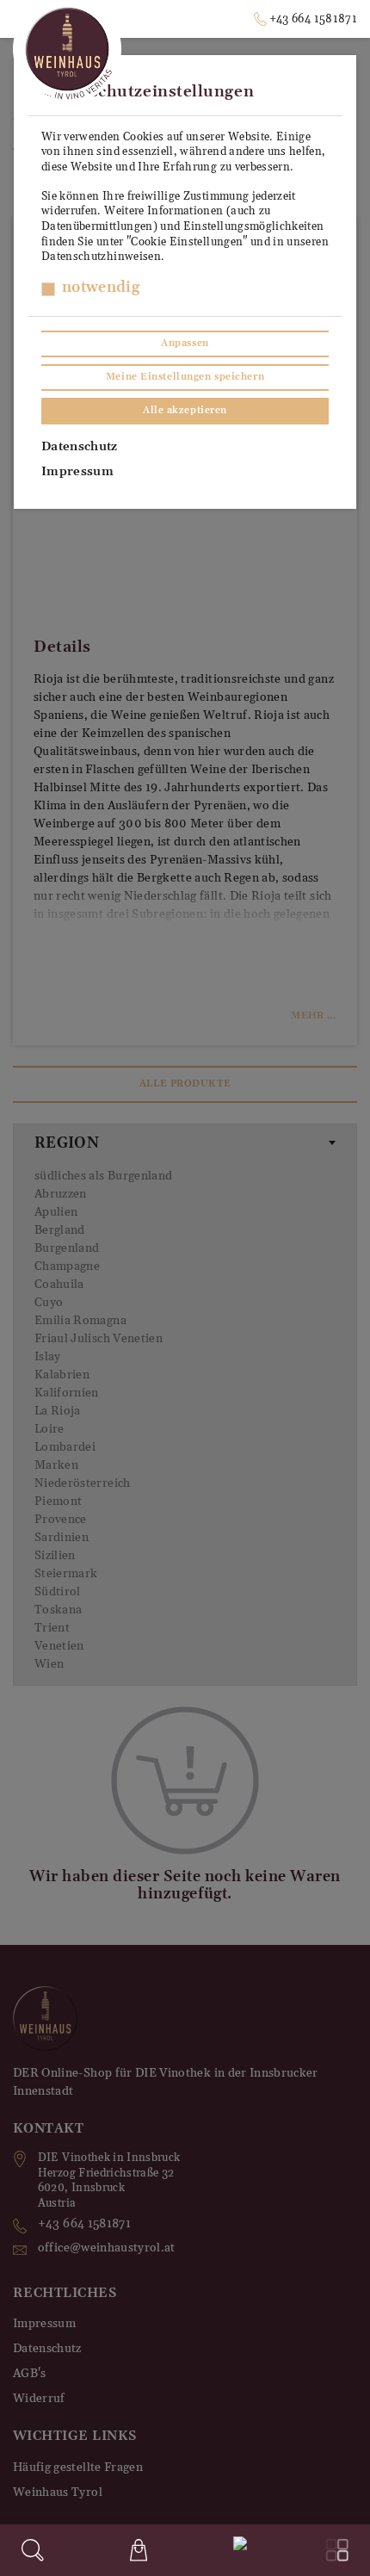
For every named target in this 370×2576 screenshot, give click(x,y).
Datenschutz (80, 447)
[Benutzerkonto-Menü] (237, 2548)
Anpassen (185, 344)
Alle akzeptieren (185, 411)
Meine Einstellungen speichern (185, 377)
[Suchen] (33, 2550)
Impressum (77, 472)
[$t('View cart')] (139, 2550)
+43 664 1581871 (313, 19)
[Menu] (337, 2550)
